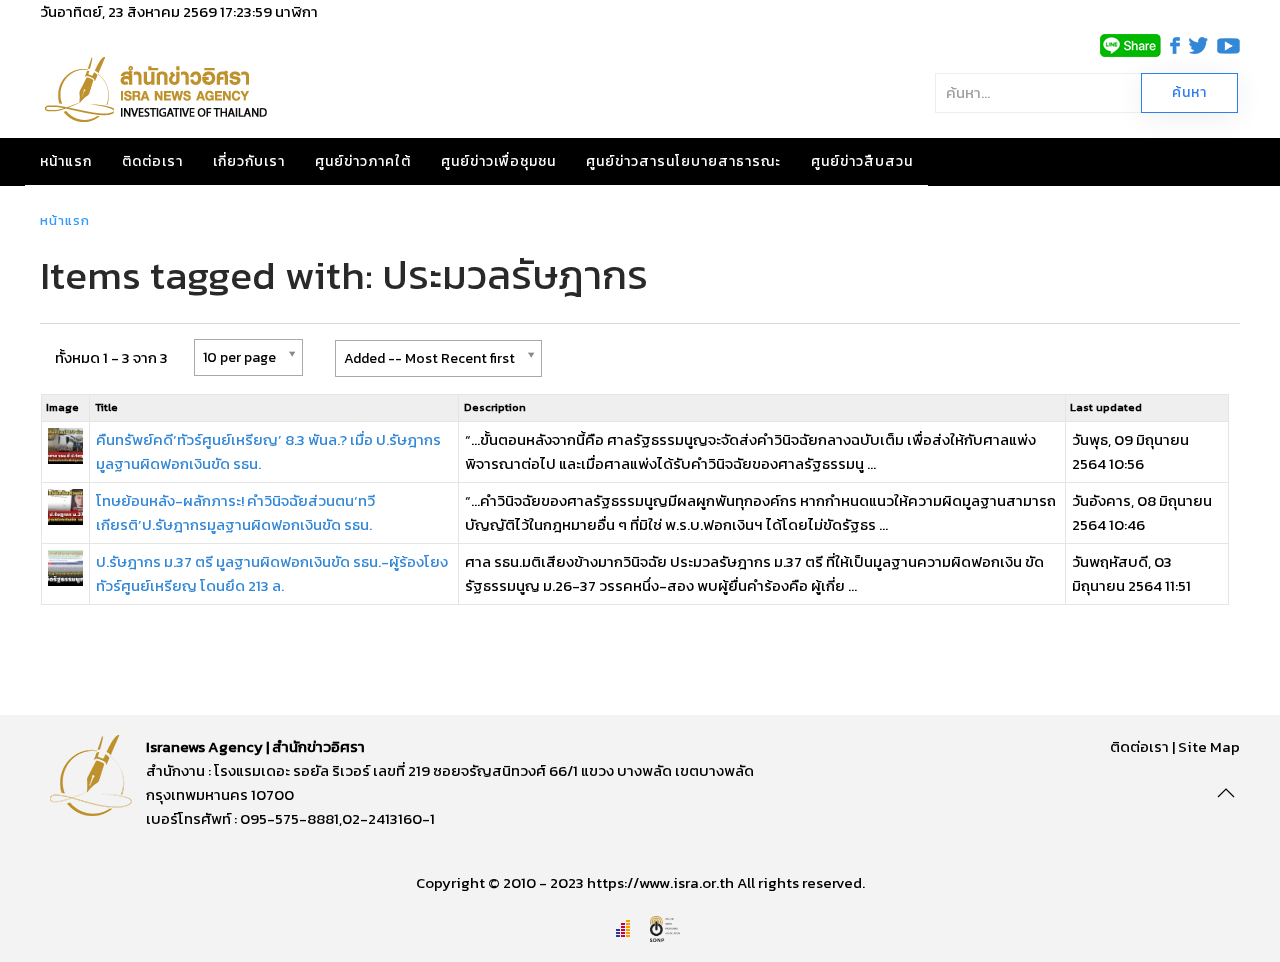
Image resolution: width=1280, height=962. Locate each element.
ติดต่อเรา (152, 161)
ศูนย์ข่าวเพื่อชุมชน (498, 161)
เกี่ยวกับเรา (249, 161)
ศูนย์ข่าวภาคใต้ (363, 161)
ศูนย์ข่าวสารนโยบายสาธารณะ (683, 161)
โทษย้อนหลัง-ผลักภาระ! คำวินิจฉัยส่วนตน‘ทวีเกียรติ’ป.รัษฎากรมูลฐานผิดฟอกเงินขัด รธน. (235, 512)
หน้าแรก (66, 161)
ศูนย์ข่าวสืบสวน (862, 161)
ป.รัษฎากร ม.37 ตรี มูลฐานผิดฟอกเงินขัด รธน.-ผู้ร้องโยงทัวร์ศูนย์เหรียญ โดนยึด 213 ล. (272, 573)
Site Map (1209, 746)
